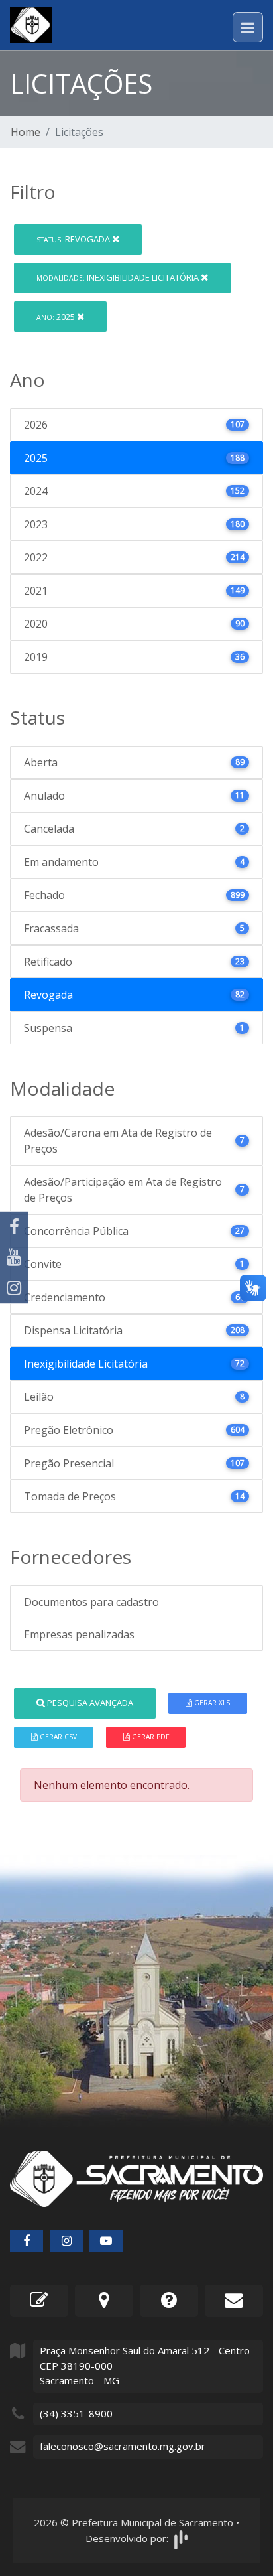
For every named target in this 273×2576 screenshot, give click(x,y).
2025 (57, 317)
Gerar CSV (57, 1737)
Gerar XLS (211, 1703)
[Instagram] (14, 1288)
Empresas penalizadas (79, 1634)
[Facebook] (14, 1227)
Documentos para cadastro (91, 1602)
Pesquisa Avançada (89, 1703)
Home (26, 132)
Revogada (74, 239)
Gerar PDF (149, 1737)
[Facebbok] (27, 2241)
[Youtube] (14, 1257)
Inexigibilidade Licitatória (119, 277)
